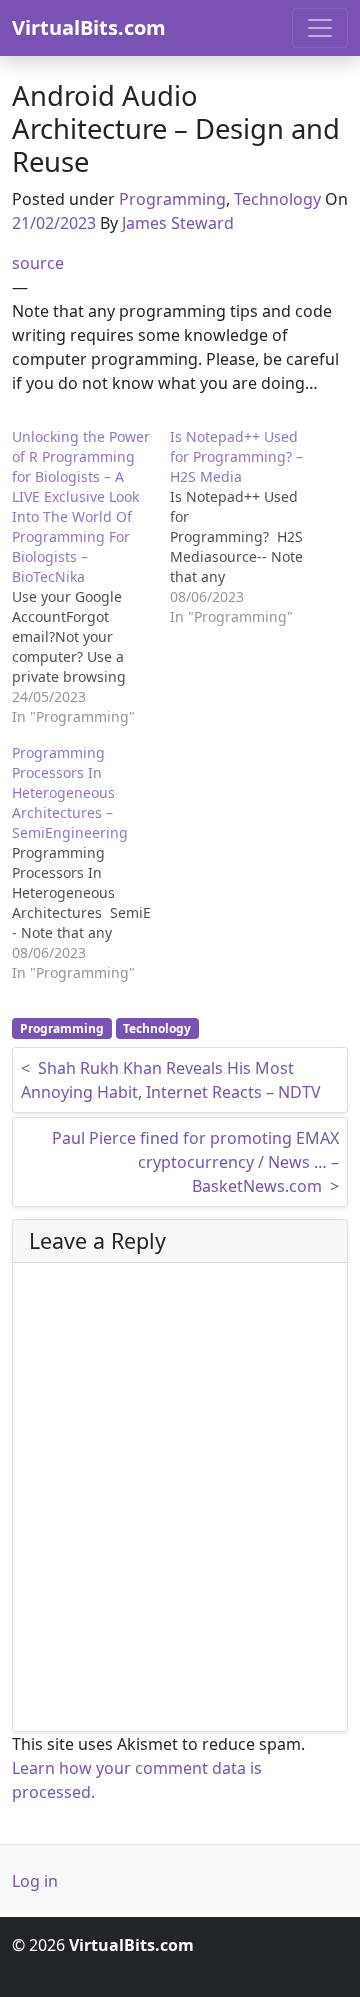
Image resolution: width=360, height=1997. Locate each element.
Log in (35, 1881)
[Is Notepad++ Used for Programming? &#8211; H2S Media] (249, 527)
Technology (277, 199)
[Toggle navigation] (320, 28)
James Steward (178, 223)
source (38, 263)
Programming (172, 199)
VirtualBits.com (89, 27)
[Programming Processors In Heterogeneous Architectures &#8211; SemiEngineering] (91, 863)
